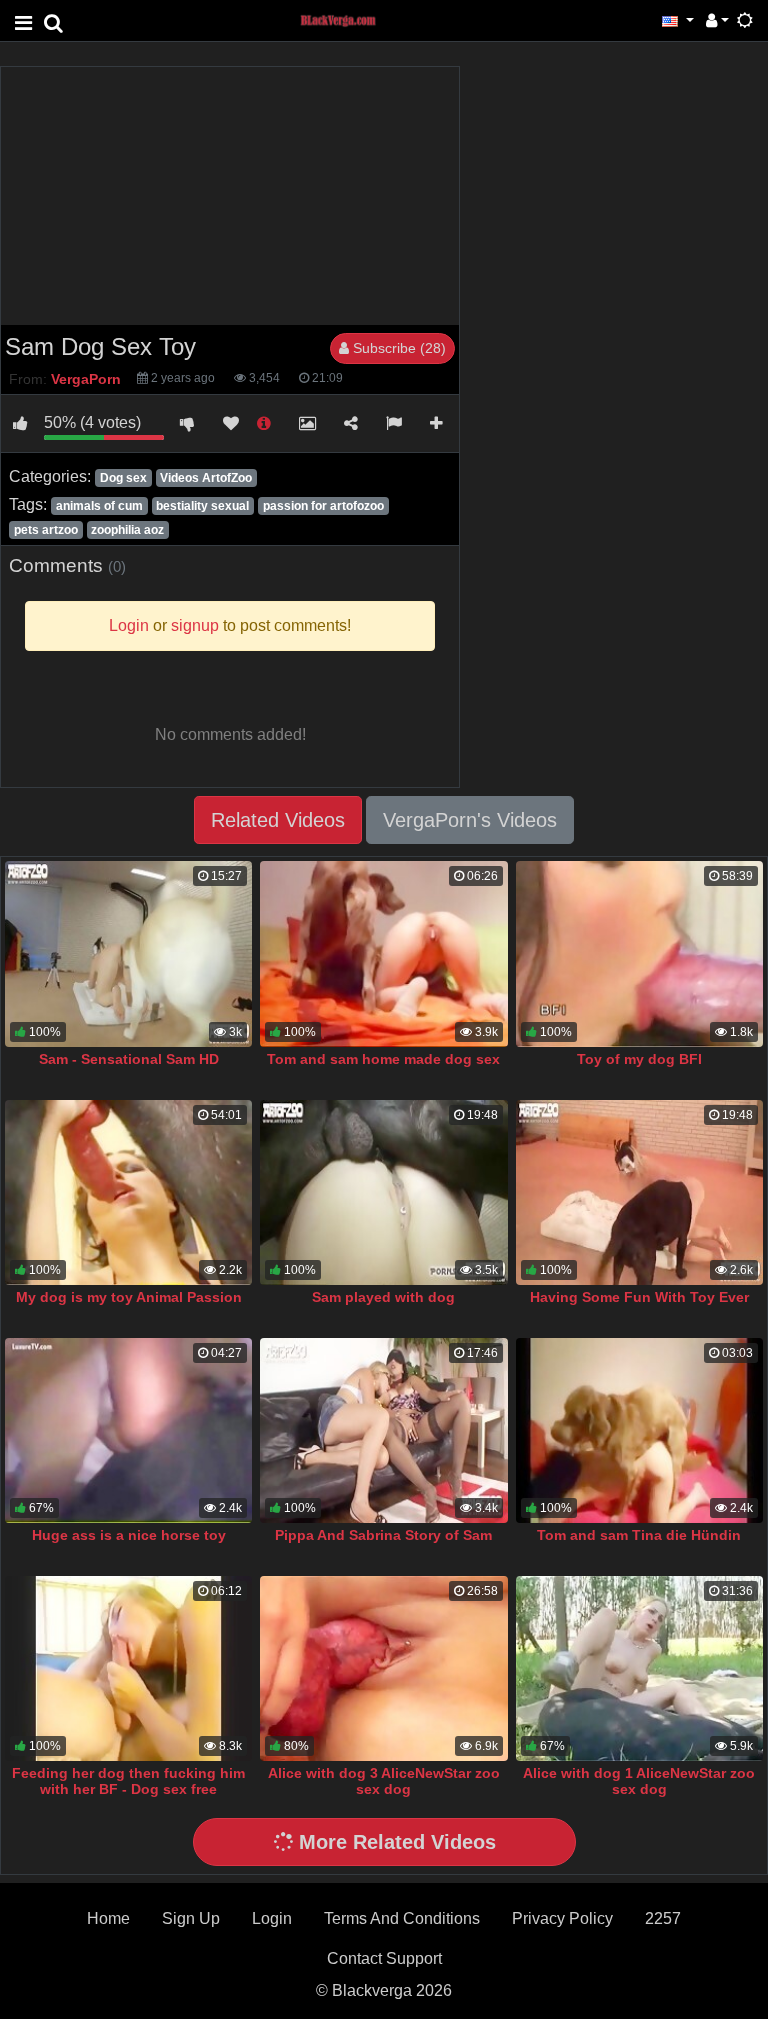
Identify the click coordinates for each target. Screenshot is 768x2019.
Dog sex (123, 478)
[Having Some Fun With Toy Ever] (639, 1192)
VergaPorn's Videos (470, 820)
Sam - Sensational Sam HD (129, 1059)
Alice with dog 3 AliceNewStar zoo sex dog (384, 1781)
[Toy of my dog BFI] (639, 953)
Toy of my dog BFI (639, 1059)
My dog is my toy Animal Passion (129, 1297)
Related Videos (278, 820)
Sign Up (191, 1918)
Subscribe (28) (397, 348)
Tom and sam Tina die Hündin (639, 1535)
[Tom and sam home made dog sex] (383, 953)
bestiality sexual (202, 506)
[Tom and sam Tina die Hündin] (639, 1430)
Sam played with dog (383, 1297)
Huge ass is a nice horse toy (129, 1535)
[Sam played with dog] (383, 1192)
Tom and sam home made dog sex (383, 1059)
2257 (663, 1918)
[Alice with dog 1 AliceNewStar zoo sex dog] (639, 1668)
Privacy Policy (562, 1918)
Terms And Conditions (402, 1918)
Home (108, 1918)
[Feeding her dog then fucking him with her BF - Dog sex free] (128, 1668)
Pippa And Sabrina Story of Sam (383, 1535)
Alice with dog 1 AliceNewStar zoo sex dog (639, 1781)
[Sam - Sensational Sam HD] (128, 953)
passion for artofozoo (323, 506)
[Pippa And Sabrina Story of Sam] (383, 1430)
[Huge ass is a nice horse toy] (128, 1430)
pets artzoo (46, 530)
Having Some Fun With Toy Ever (639, 1297)
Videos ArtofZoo (206, 478)
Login (272, 1918)
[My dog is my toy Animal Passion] (128, 1192)
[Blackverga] (349, 19)
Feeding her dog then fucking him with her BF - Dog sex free (128, 1781)
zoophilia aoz (127, 530)
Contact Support (384, 1958)
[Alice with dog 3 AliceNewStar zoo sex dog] (383, 1668)
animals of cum (99, 506)
